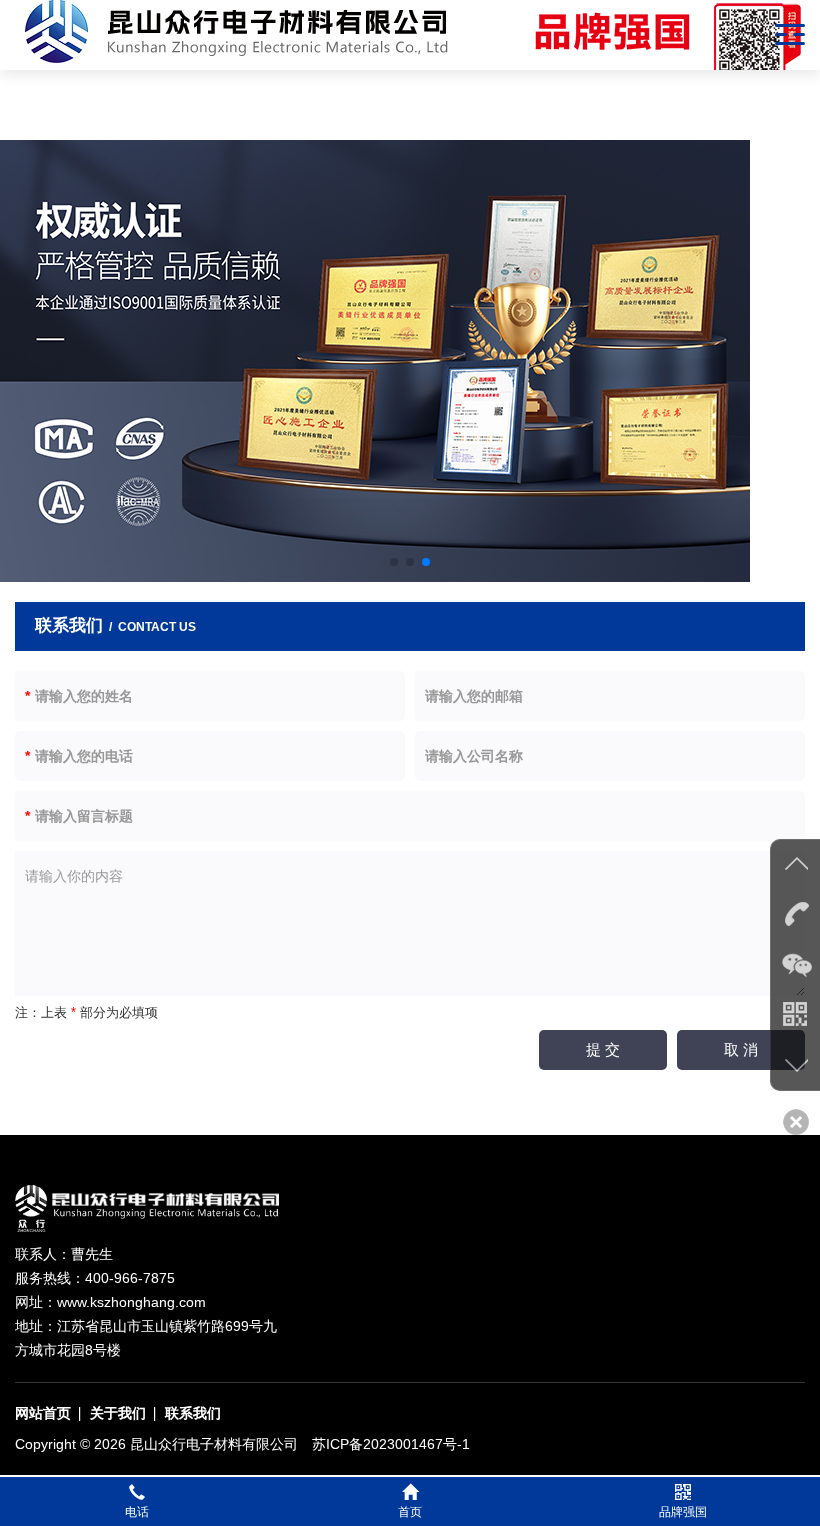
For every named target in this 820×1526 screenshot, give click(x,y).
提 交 (603, 1049)
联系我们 (193, 1413)
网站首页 (43, 1413)
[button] (394, 562)
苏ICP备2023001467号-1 (391, 1444)
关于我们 (118, 1413)
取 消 (741, 1049)
